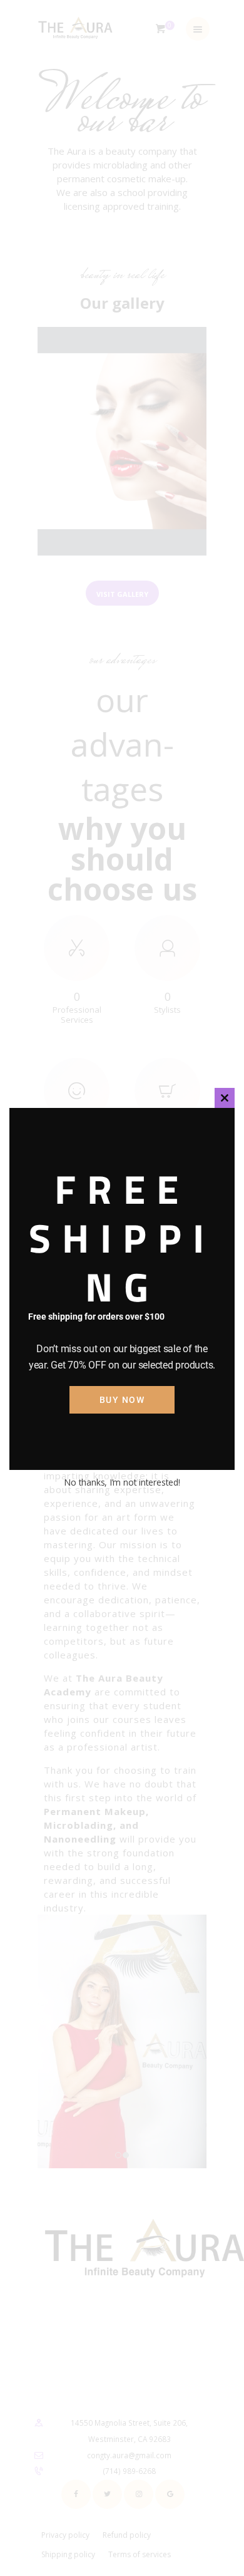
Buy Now (122, 1400)
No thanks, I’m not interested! (122, 1482)
